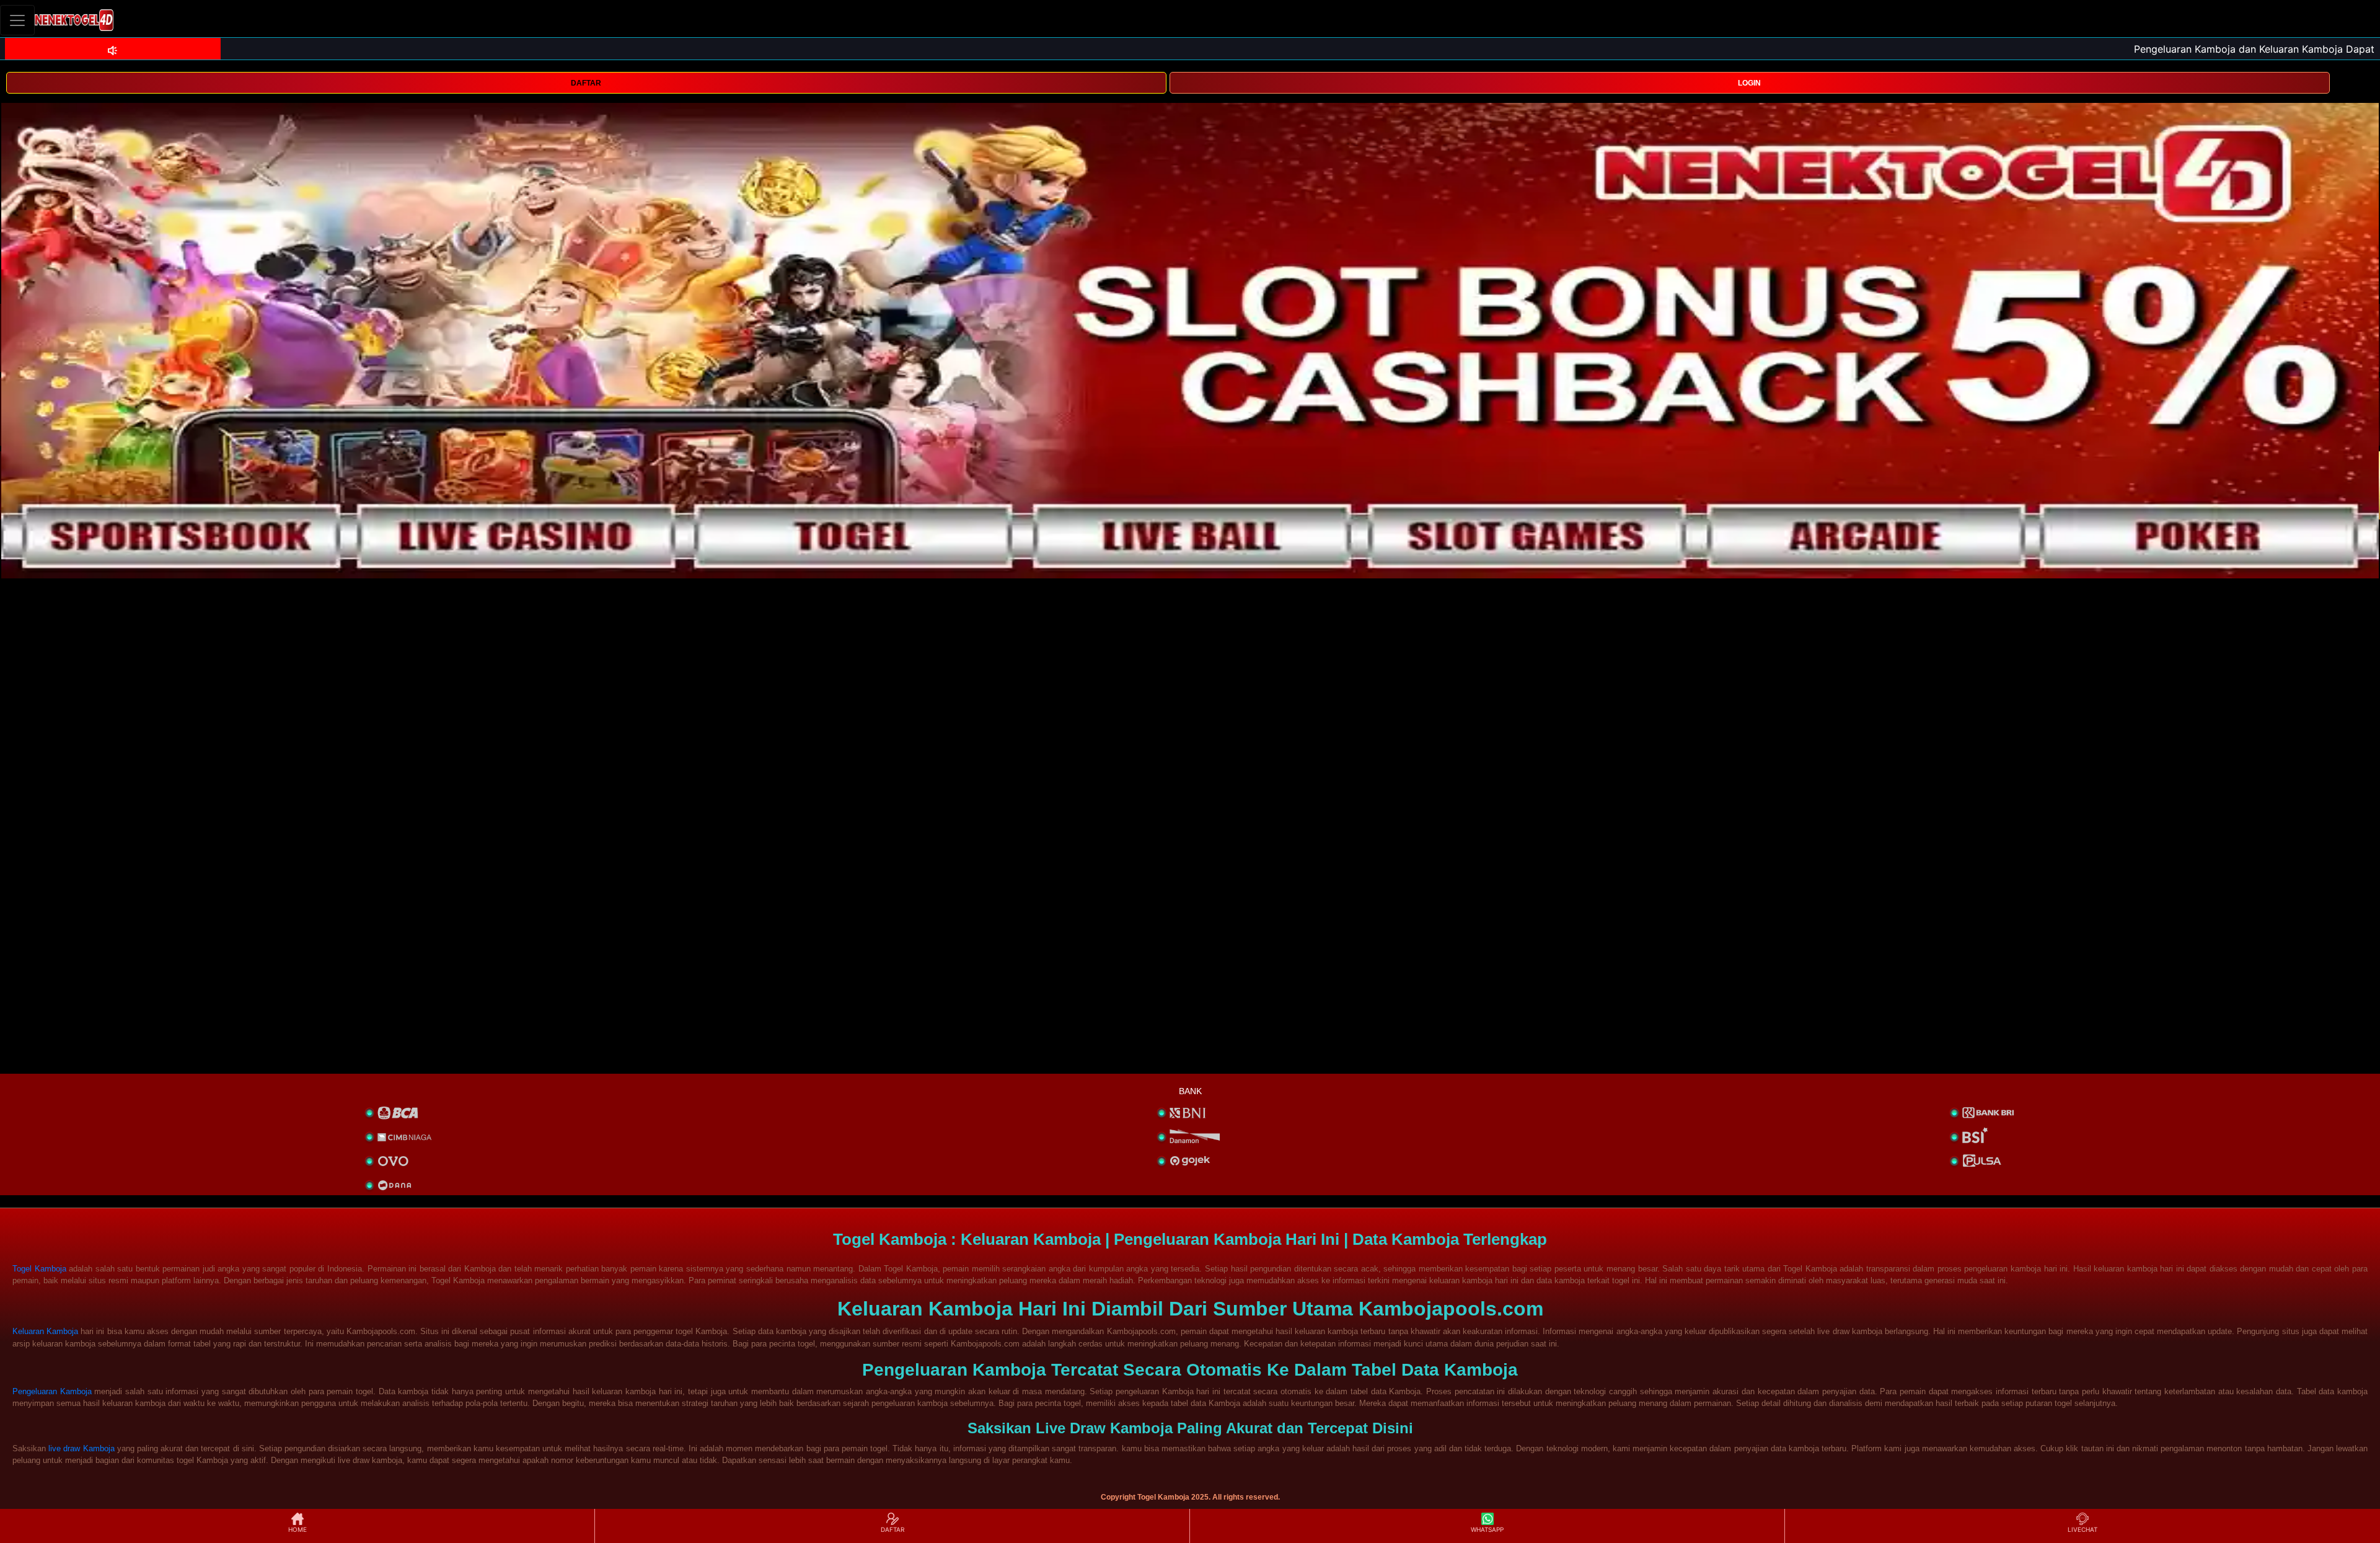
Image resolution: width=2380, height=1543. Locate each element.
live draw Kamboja (81, 1448)
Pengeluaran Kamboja (52, 1391)
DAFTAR (586, 83)
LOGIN (1749, 83)
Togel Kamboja (39, 1269)
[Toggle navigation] (17, 20)
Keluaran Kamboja (45, 1331)
